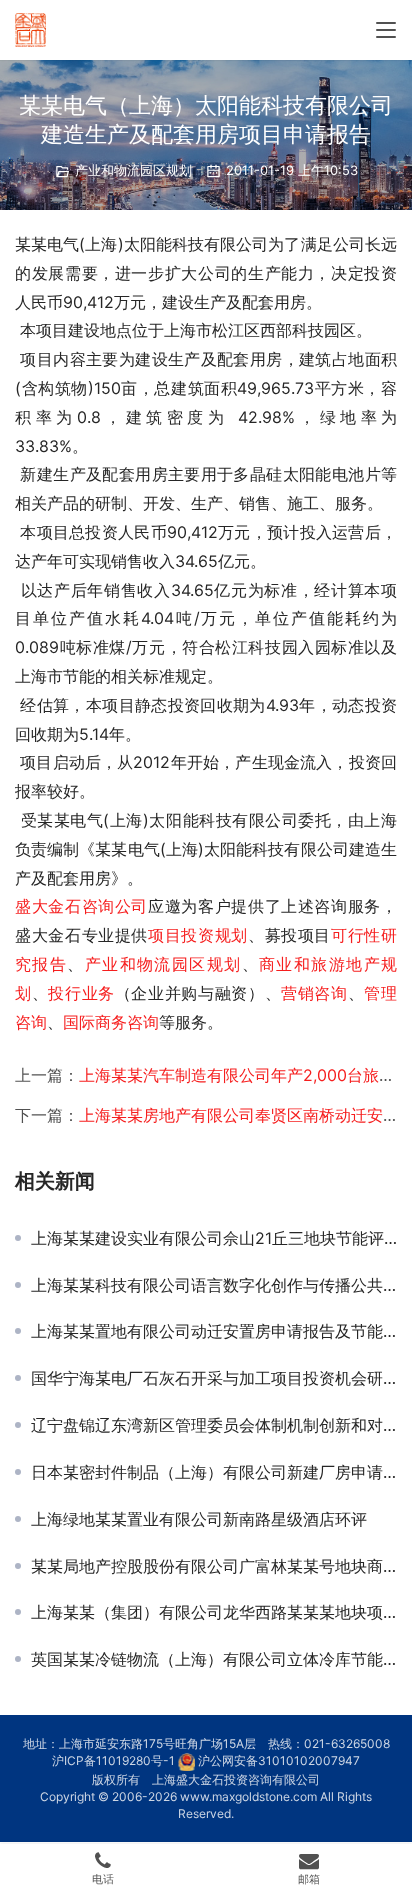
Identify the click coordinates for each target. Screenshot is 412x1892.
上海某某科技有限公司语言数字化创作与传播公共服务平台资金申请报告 (214, 1285)
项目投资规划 (198, 935)
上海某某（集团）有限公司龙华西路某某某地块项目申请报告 (214, 1612)
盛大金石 (48, 906)
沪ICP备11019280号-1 (113, 1760)
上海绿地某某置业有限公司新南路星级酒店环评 (199, 1519)
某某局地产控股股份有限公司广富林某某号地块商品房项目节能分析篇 (214, 1566)
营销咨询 (314, 993)
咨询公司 (115, 906)
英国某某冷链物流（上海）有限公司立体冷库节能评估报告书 (214, 1659)
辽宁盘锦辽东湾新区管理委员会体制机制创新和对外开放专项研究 (214, 1425)
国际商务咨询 (111, 1022)
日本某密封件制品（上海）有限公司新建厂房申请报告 (214, 1472)
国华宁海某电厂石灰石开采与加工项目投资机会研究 (214, 1378)
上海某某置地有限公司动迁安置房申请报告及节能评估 (214, 1331)
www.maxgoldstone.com (248, 1796)
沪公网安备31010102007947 (279, 1760)
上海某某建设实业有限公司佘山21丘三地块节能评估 (214, 1238)
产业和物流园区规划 (133, 170)
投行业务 (81, 993)
